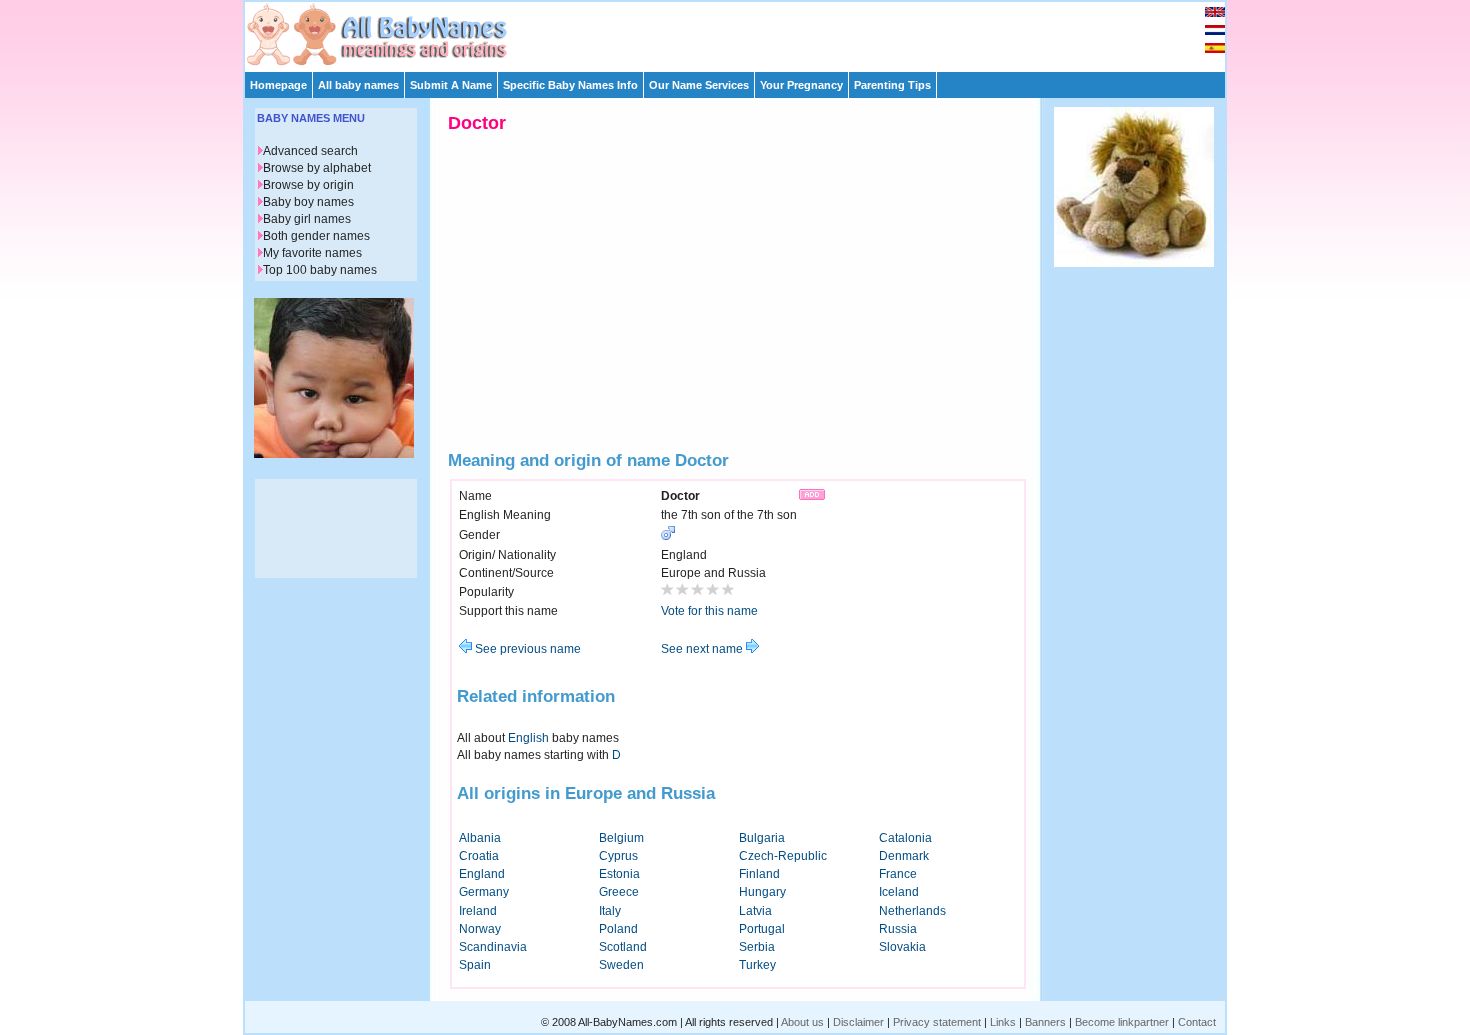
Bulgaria (762, 838)
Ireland (478, 911)
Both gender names (316, 236)
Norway (480, 929)
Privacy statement (937, 1022)
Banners (1045, 1022)
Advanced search (310, 151)
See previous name (526, 649)
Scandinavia (493, 947)
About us (802, 1022)
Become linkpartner (1122, 1022)
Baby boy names (308, 202)
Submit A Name (451, 85)
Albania (480, 838)
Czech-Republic (783, 856)
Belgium (621, 838)
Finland (759, 874)
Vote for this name (709, 611)
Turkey (757, 965)
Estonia (619, 874)
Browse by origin (308, 185)
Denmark (904, 856)
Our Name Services (699, 85)
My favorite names (312, 253)
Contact (1197, 1022)
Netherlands (912, 911)
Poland (618, 929)
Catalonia (905, 838)
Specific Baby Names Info (570, 85)
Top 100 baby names (320, 270)
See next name (703, 649)
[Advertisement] (744, 32)
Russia (898, 929)
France (898, 874)
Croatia (479, 856)
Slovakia (902, 947)
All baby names (358, 85)
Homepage (278, 85)
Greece (619, 892)
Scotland (623, 947)
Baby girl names (307, 219)
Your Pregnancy (801, 85)
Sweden (621, 965)
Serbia (757, 947)
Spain (475, 965)
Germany (484, 892)
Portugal (762, 929)
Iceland (899, 892)
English (528, 738)
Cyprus (618, 856)
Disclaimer (858, 1022)
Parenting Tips (892, 85)
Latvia (755, 911)
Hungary (762, 892)
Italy (610, 911)
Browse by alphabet (317, 168)
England (482, 874)
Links (1003, 1022)
